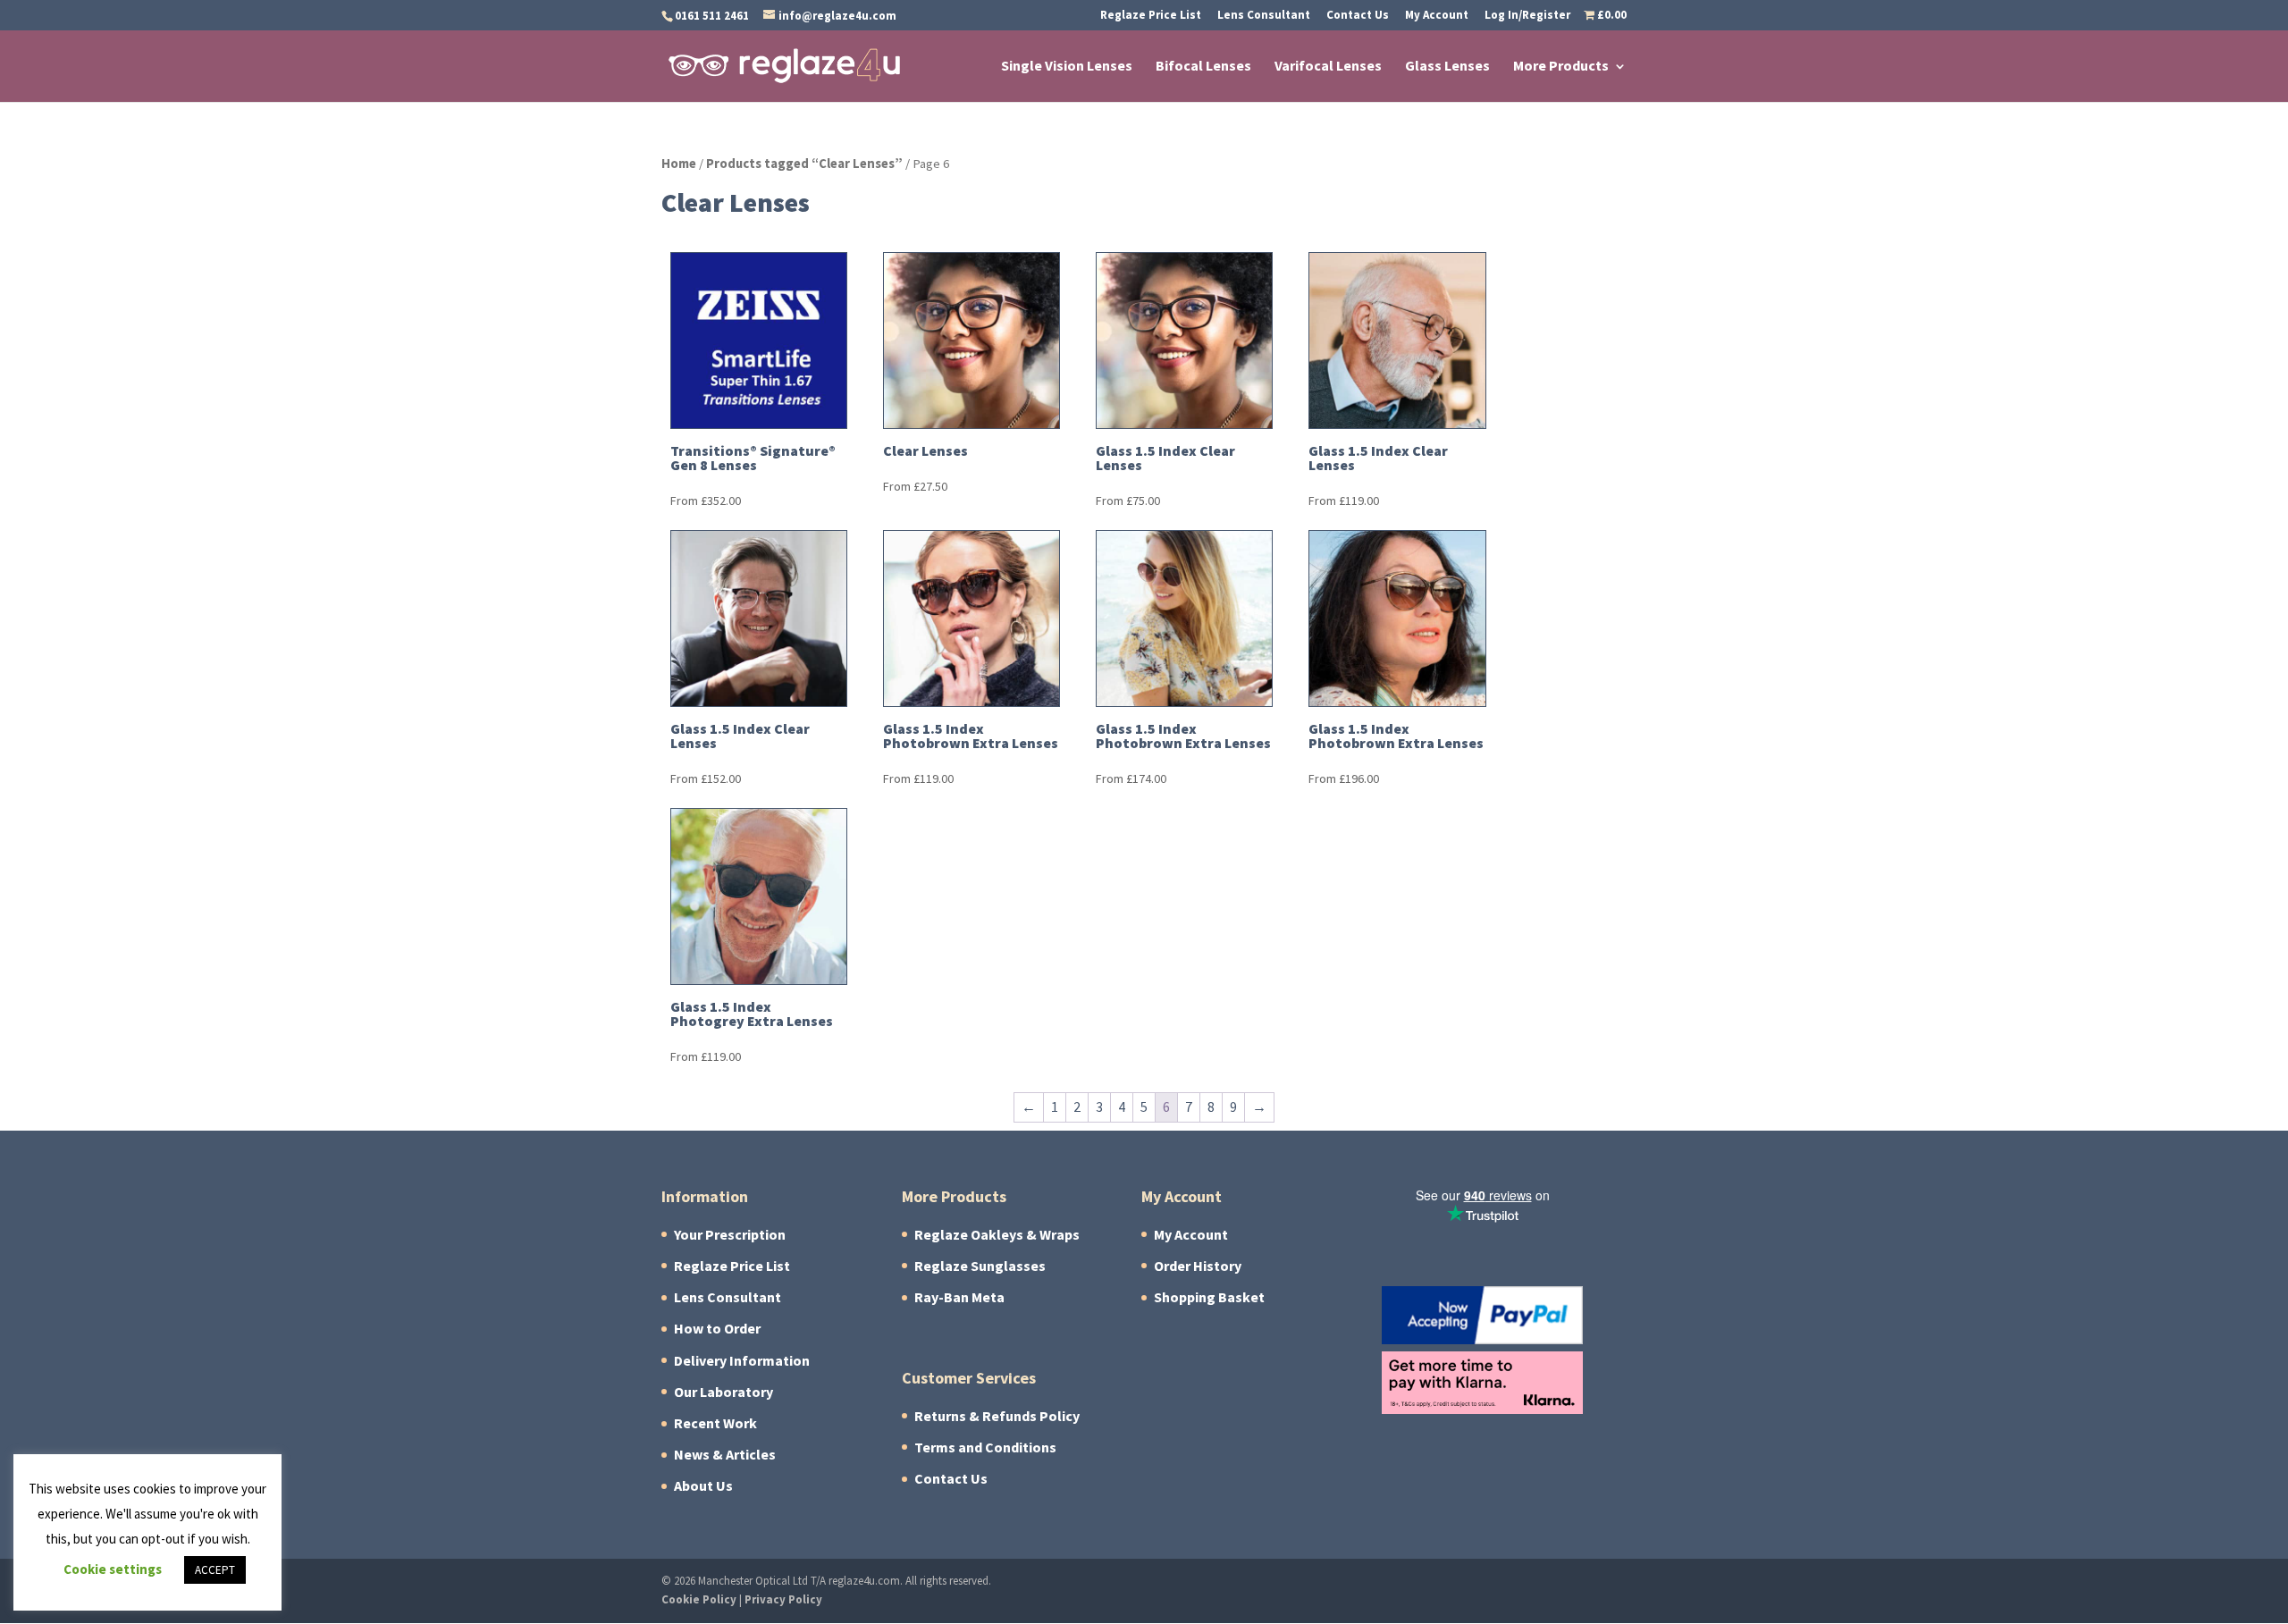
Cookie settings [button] (113, 1569)
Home (679, 164)
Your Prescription (730, 1235)
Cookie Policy (699, 1599)
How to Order (717, 1329)
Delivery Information (742, 1361)
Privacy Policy (783, 1599)
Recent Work (715, 1423)
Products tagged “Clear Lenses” (804, 164)
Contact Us (1358, 16)
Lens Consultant (1264, 16)
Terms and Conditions (985, 1447)
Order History (1198, 1266)
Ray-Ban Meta (959, 1297)
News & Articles (725, 1455)
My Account (1437, 16)
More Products (1561, 67)
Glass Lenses (1447, 67)
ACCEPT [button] (215, 1570)
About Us (703, 1486)
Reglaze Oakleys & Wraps (997, 1235)
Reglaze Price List (1151, 16)
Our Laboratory (723, 1392)
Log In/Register (1527, 16)
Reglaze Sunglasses (980, 1266)
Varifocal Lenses (1328, 67)
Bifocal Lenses (1203, 67)
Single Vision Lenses (1067, 67)
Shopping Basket (1209, 1297)
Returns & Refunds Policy (997, 1416)
